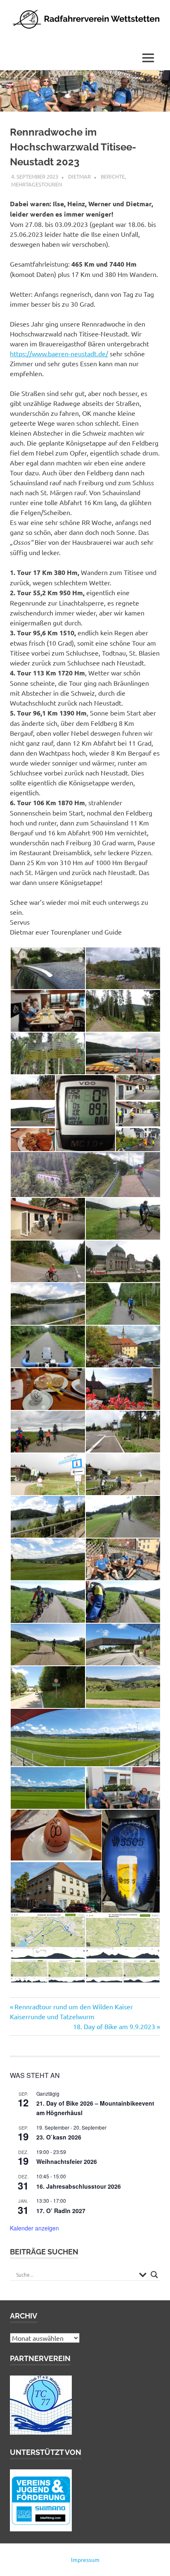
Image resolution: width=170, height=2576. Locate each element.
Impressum (85, 2559)
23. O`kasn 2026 (59, 2137)
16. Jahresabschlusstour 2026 (79, 2186)
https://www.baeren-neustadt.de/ (59, 353)
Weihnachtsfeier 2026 (67, 2161)
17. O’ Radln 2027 (61, 2211)
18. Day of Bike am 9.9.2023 (114, 2026)
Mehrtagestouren (37, 184)
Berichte (113, 176)
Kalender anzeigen (34, 2228)
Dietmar (79, 176)
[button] (47, 968)
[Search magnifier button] (154, 2275)
